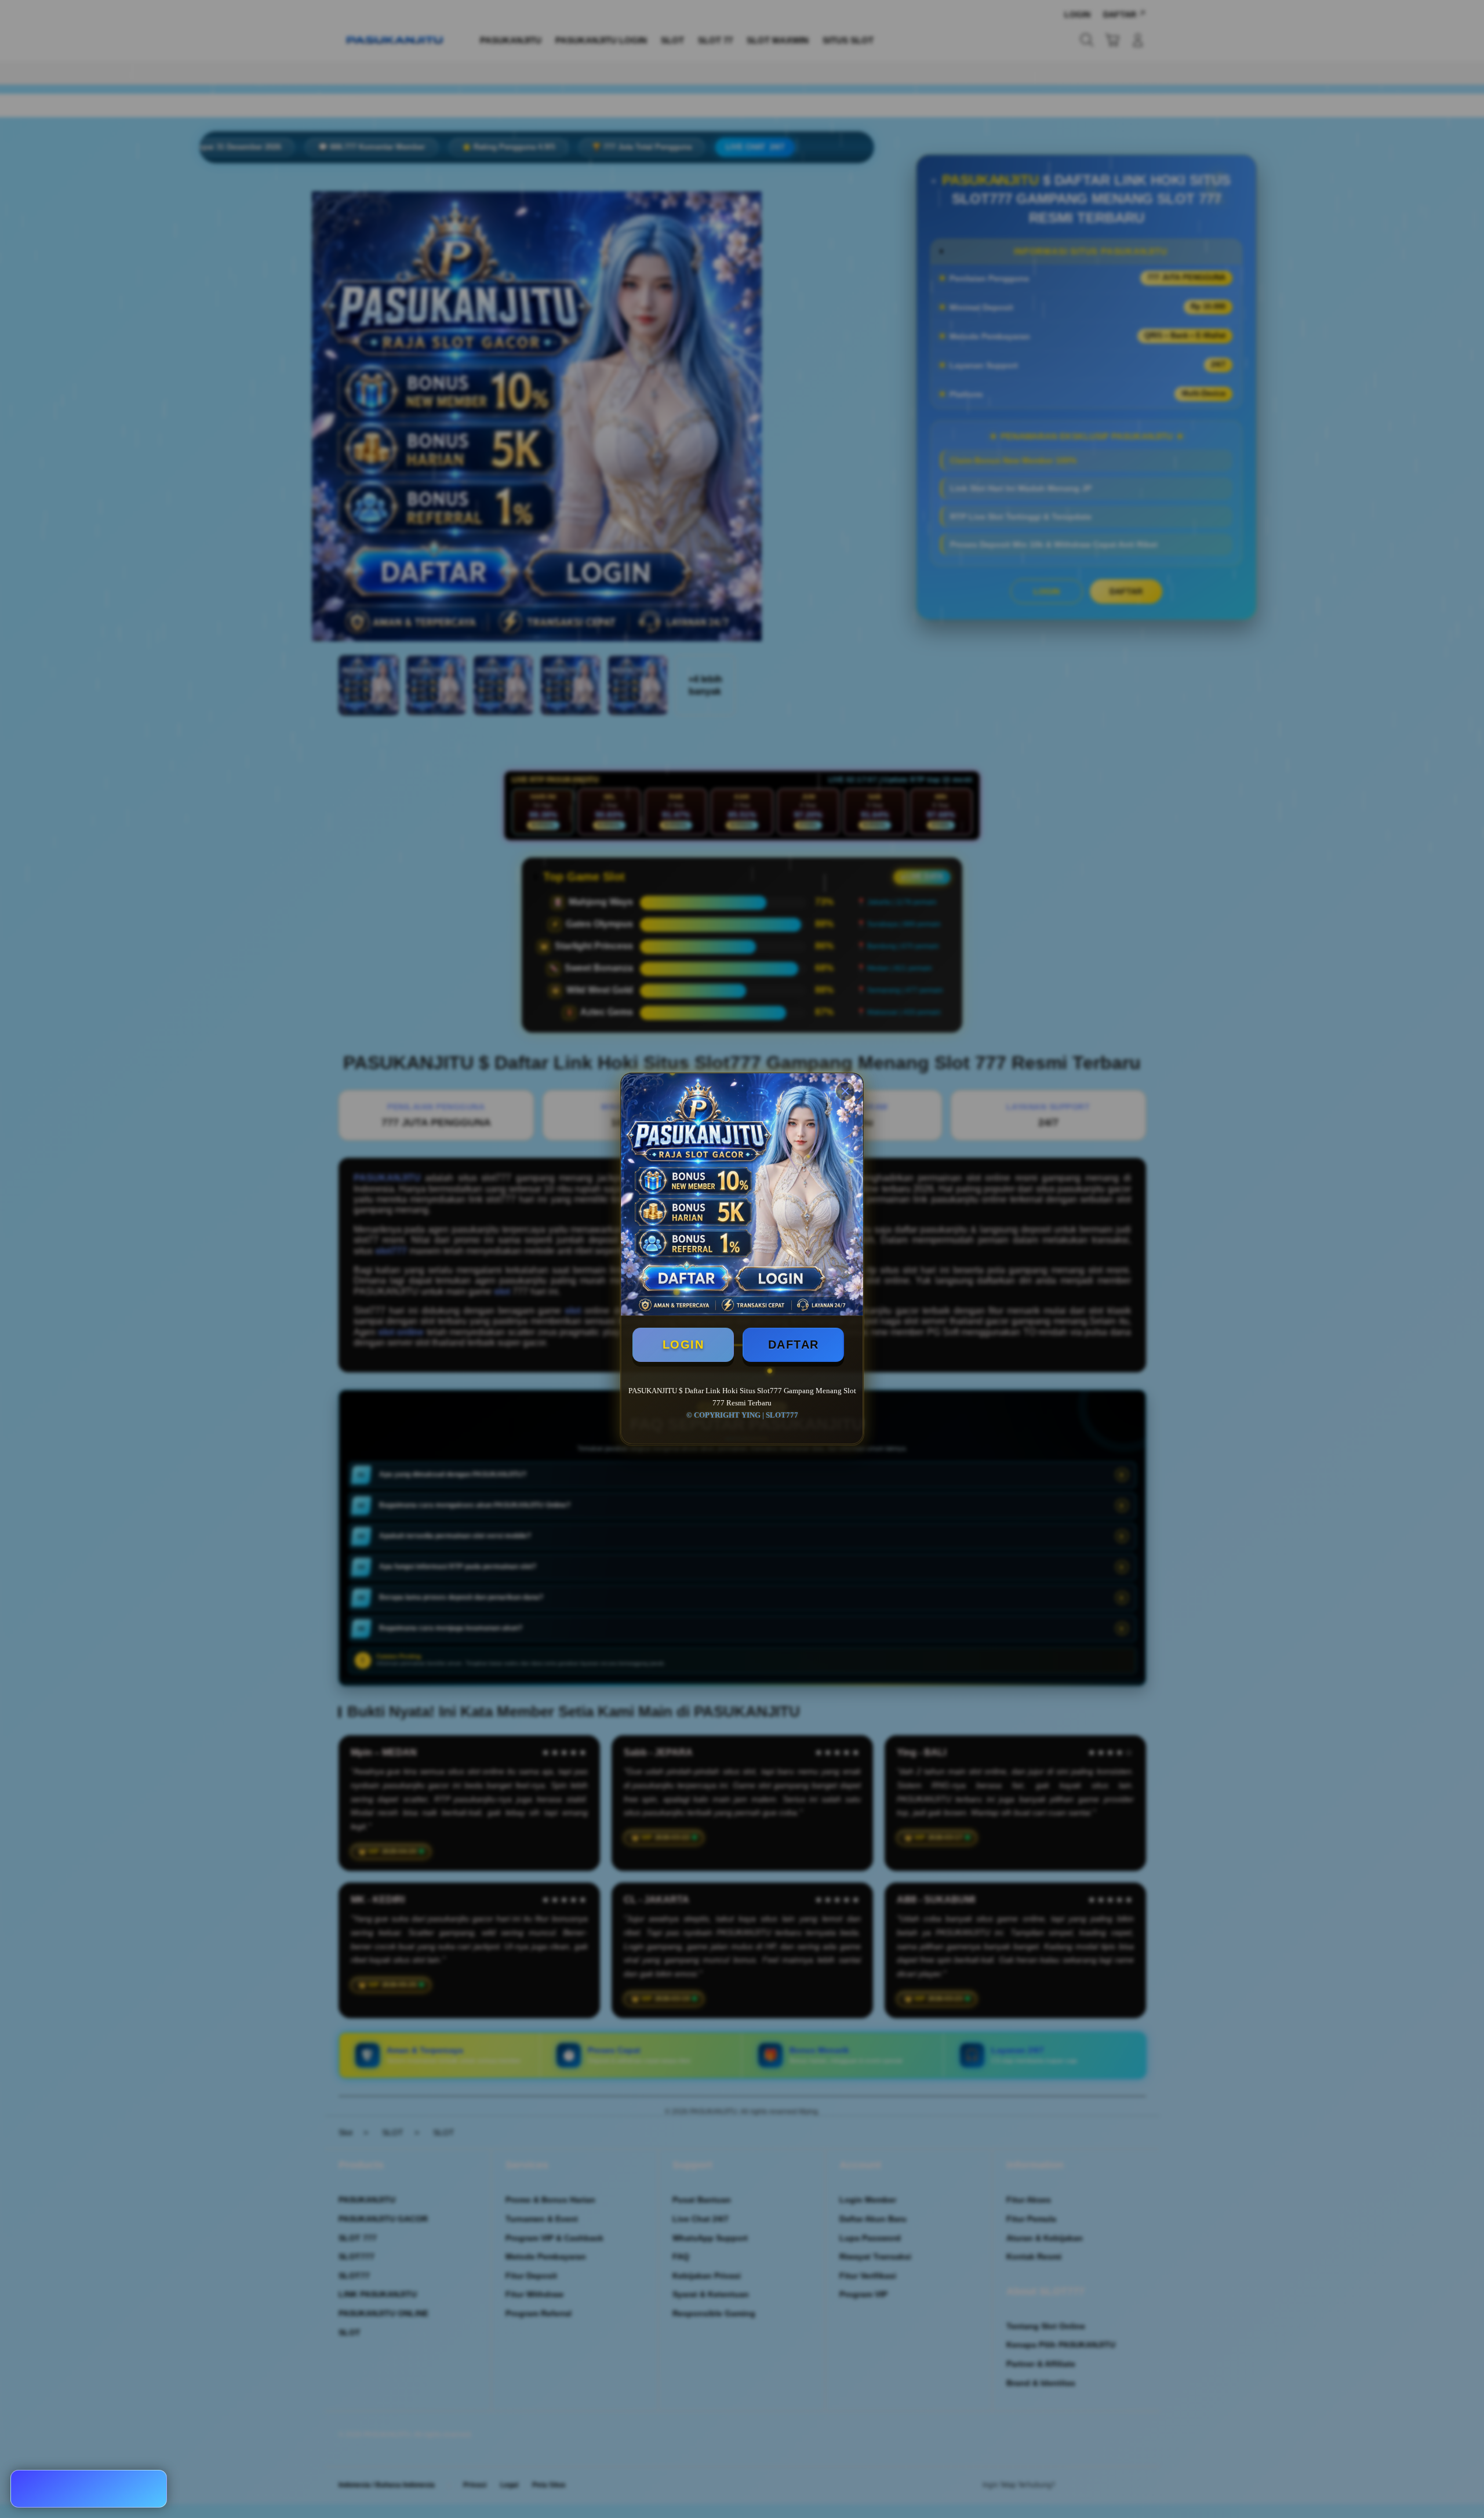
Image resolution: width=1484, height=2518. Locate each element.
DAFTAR (794, 1345)
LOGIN (683, 1345)
